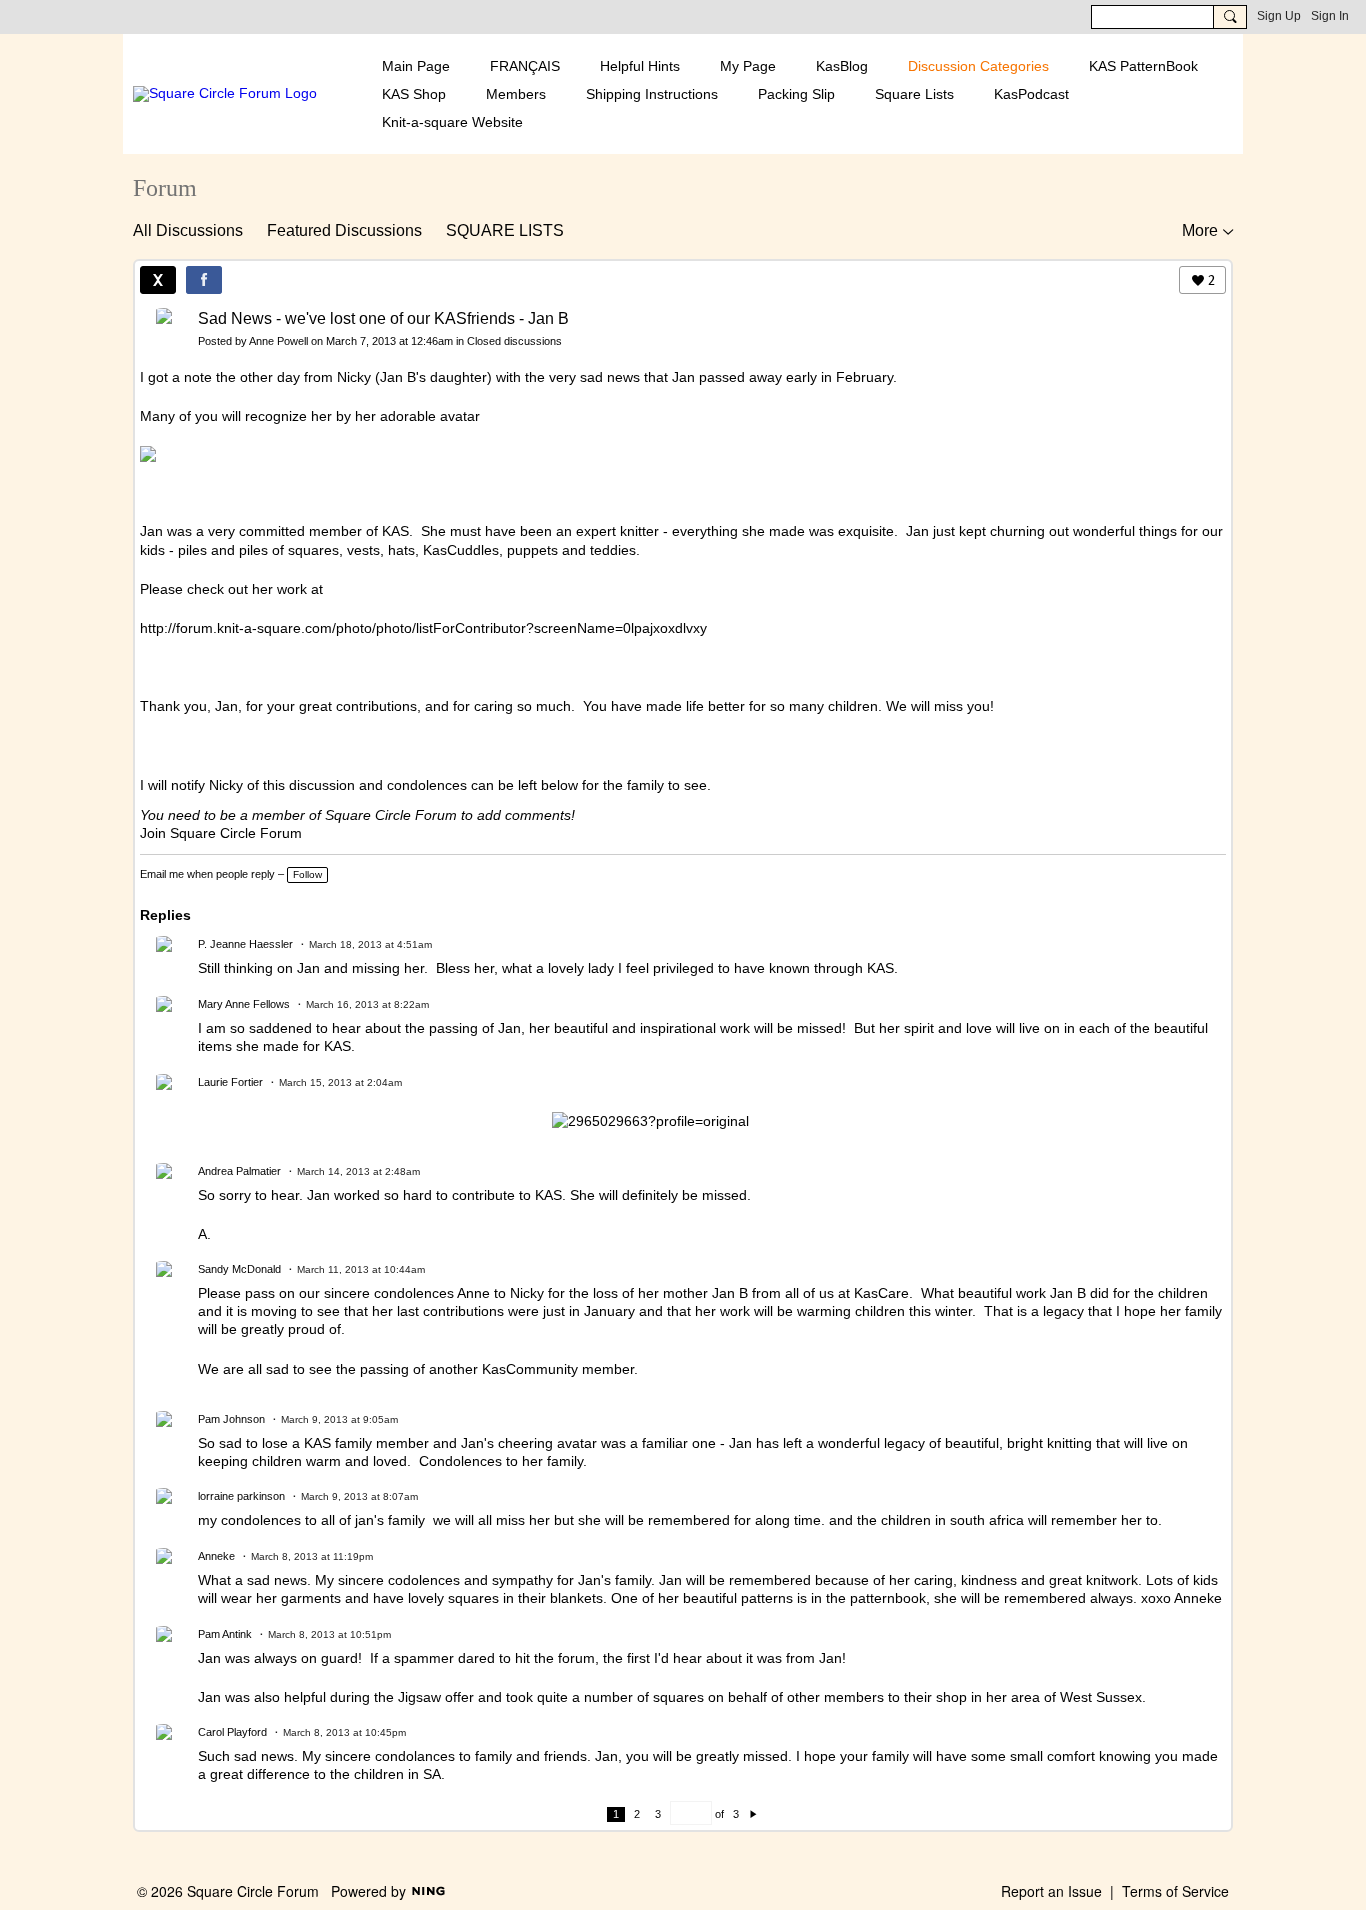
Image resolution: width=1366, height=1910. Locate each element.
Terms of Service (1175, 1891)
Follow (307, 874)
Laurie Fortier (230, 1082)
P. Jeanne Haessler (245, 944)
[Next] (753, 1814)
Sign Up (1279, 16)
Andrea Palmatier (239, 1171)
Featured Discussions (344, 230)
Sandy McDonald (239, 1269)
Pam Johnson (231, 1419)
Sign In (1330, 16)
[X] (158, 280)
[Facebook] (204, 280)
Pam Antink (225, 1634)
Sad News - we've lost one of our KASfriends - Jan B (383, 318)
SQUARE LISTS (505, 230)
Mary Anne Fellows (244, 1004)
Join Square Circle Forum (221, 833)
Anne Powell (278, 341)
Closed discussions (514, 341)
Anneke (216, 1556)
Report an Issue (1051, 1891)
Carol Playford (232, 1732)
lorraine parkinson (241, 1496)
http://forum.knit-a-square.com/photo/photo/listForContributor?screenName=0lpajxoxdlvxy (423, 628)
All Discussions (188, 230)
